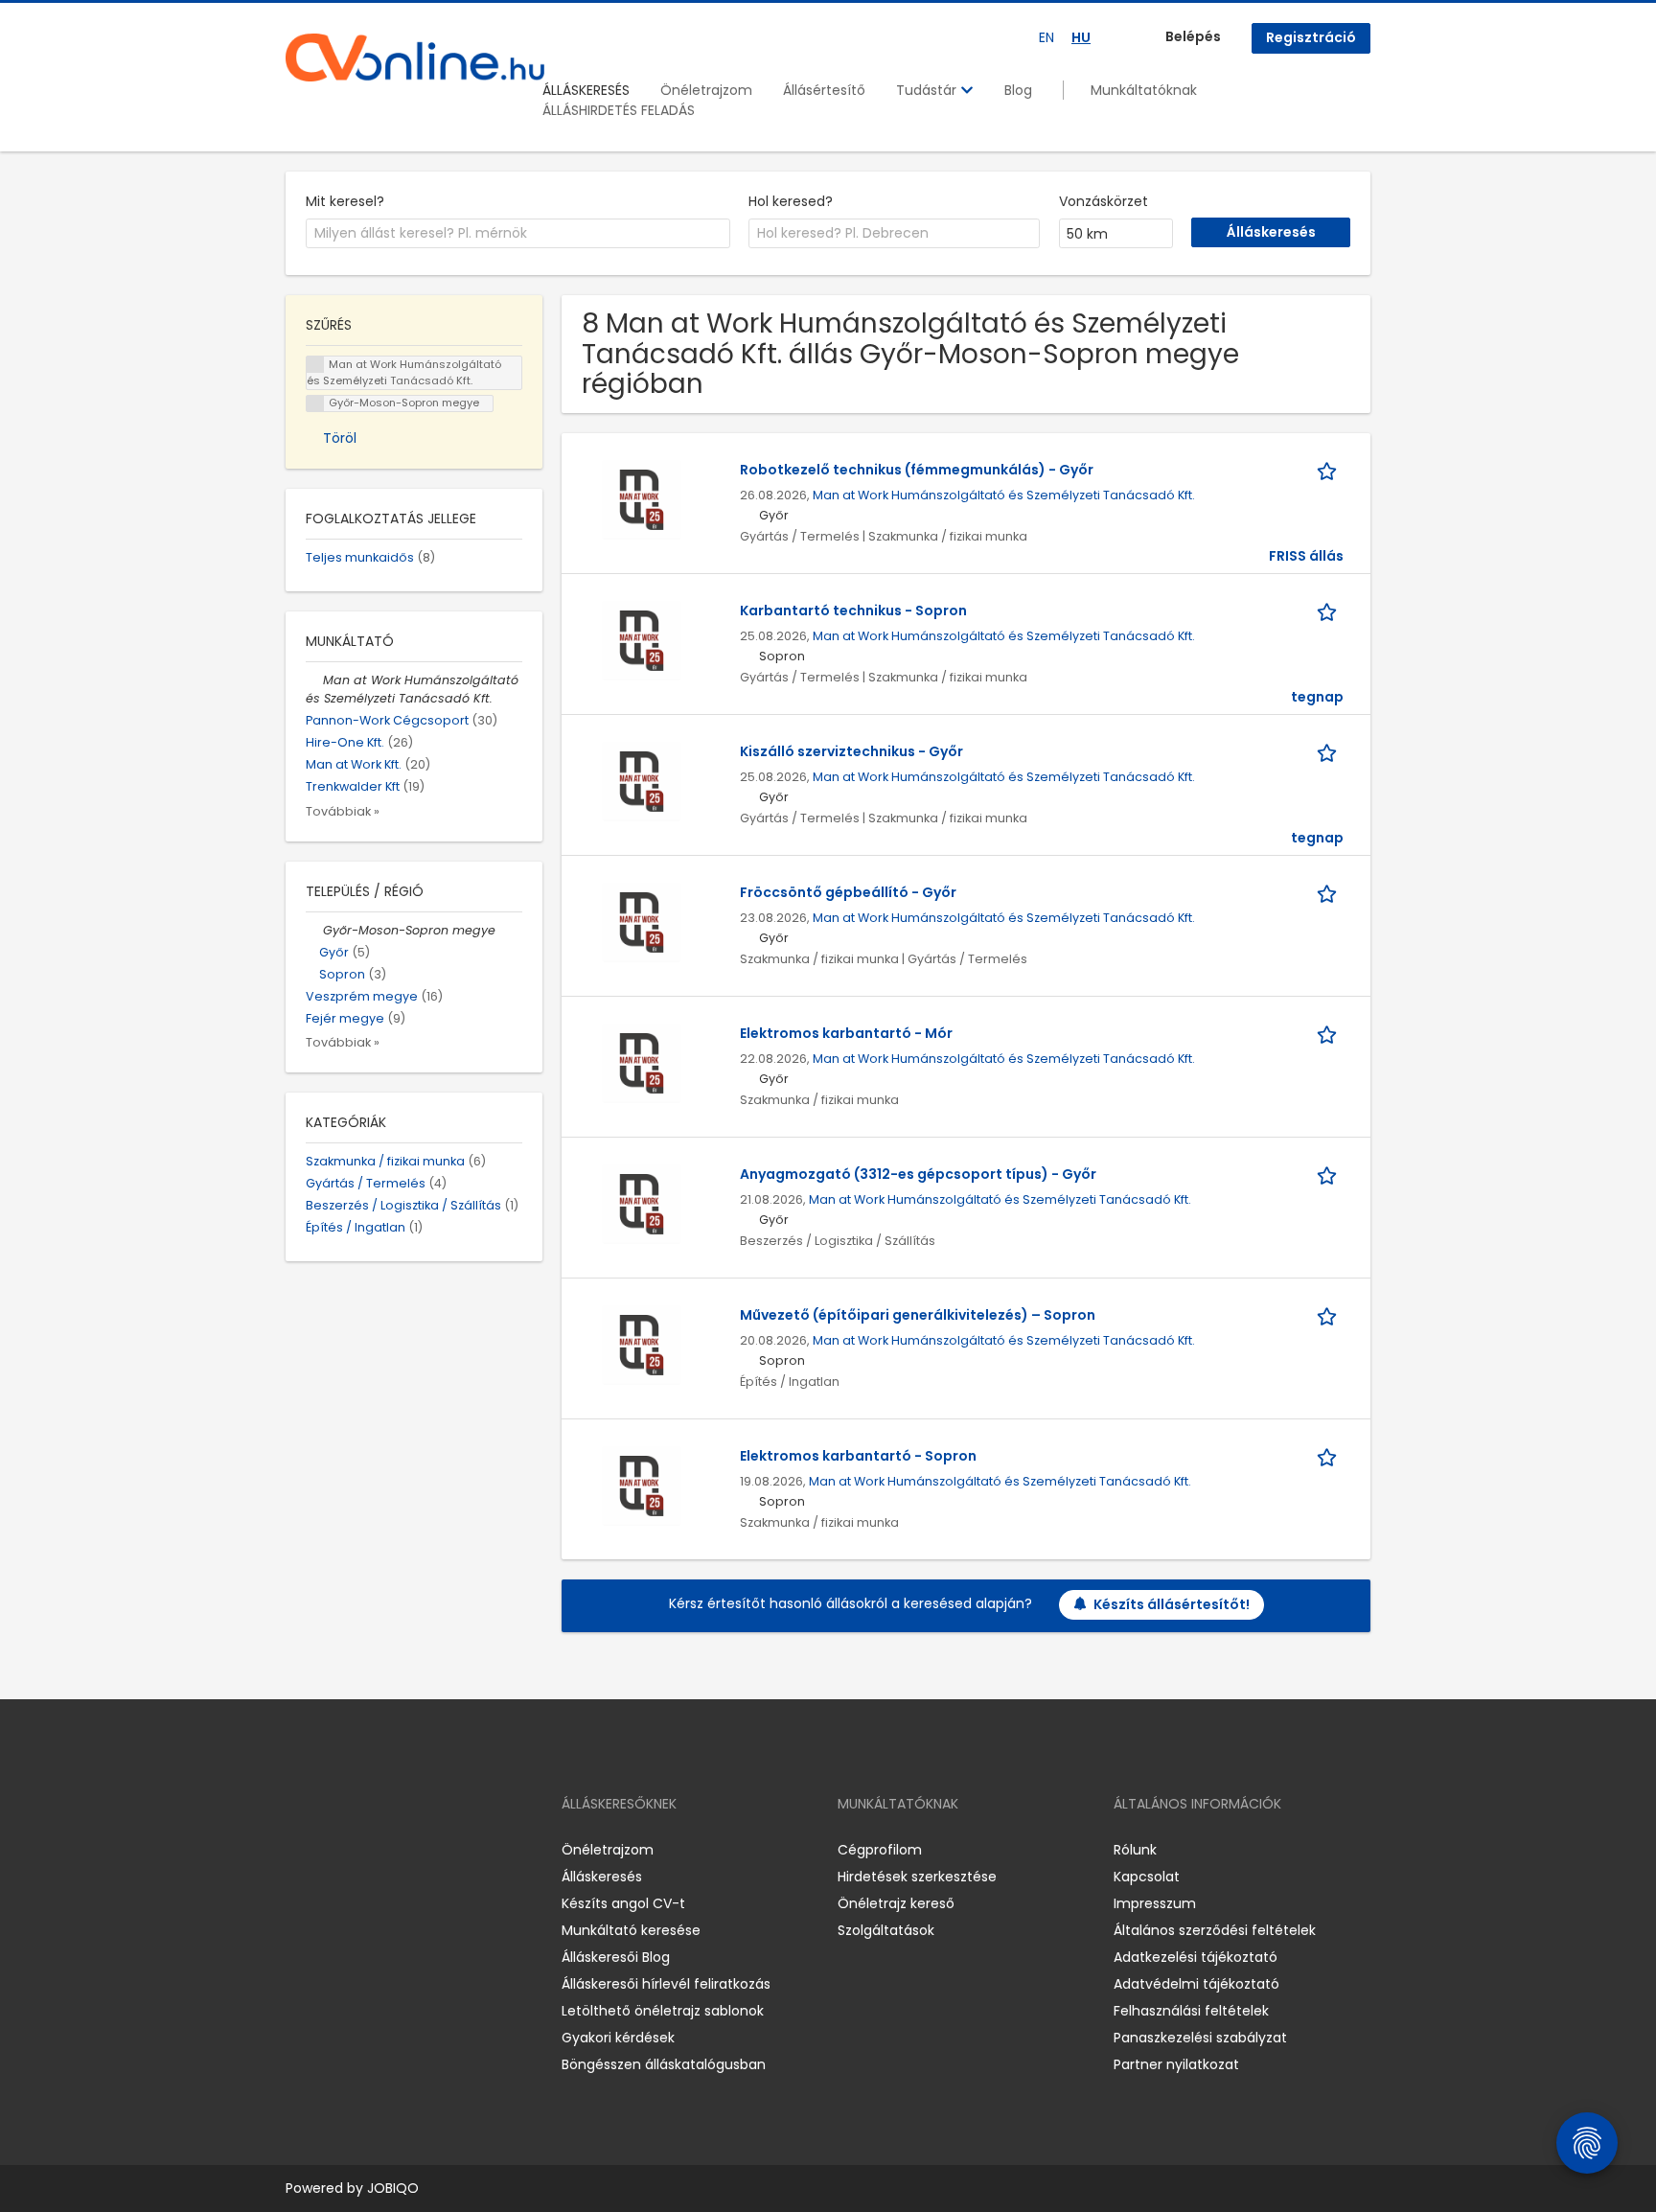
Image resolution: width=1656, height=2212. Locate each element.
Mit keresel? (345, 201)
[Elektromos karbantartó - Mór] (642, 1062)
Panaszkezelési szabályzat (1200, 2038)
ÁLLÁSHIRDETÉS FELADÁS (619, 110)
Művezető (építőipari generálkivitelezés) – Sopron (918, 1315)
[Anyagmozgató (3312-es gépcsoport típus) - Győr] (642, 1203)
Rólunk (1135, 1850)
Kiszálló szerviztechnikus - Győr (851, 751)
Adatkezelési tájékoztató (1196, 1957)
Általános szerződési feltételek (1215, 1930)
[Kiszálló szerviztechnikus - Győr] (642, 780)
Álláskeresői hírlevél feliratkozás (666, 1984)
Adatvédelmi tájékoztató (1196, 1984)
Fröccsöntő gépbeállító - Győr (848, 892)
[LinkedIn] (363, 1849)
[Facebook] (299, 1849)
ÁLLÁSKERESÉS (586, 90)
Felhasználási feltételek (1191, 2011)
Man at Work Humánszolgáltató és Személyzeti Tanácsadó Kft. (1004, 495)
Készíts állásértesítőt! (1172, 1604)
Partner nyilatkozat (1176, 2064)
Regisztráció (1311, 37)
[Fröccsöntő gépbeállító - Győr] (642, 921)
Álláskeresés (602, 1877)
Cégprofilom (880, 1850)
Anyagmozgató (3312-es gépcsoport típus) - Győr (918, 1174)
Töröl (340, 438)
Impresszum (1155, 1903)
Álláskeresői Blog (616, 1957)
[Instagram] (331, 1849)
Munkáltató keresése (631, 1930)
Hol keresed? (791, 201)
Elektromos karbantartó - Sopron (858, 1456)
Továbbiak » (343, 811)
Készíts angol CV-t (623, 1903)
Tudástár (928, 90)
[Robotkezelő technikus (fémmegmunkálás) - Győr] (642, 498)
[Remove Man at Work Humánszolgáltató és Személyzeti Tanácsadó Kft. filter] (314, 680)
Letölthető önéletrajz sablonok (663, 2011)
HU (1081, 37)
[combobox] (518, 234)
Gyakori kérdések (618, 2038)
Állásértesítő (824, 90)
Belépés (1193, 36)
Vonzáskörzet (1104, 201)
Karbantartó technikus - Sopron (853, 611)
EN (1046, 37)
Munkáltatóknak (1144, 90)
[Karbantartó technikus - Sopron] (642, 639)
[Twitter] (391, 1849)
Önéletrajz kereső (896, 1903)
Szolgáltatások (886, 1930)
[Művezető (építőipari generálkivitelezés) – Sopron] (642, 1344)
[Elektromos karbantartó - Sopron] (642, 1485)
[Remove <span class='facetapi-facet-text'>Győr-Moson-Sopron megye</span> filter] (315, 404)
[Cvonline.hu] (415, 58)
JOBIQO (393, 2188)
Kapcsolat (1147, 1877)
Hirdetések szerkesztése (917, 1877)
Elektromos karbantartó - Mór (846, 1033)
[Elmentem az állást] (1330, 470)
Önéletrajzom (706, 90)
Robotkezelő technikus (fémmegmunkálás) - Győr (917, 470)
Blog (1018, 90)
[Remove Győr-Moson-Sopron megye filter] (314, 930)
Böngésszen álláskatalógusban (664, 2064)
